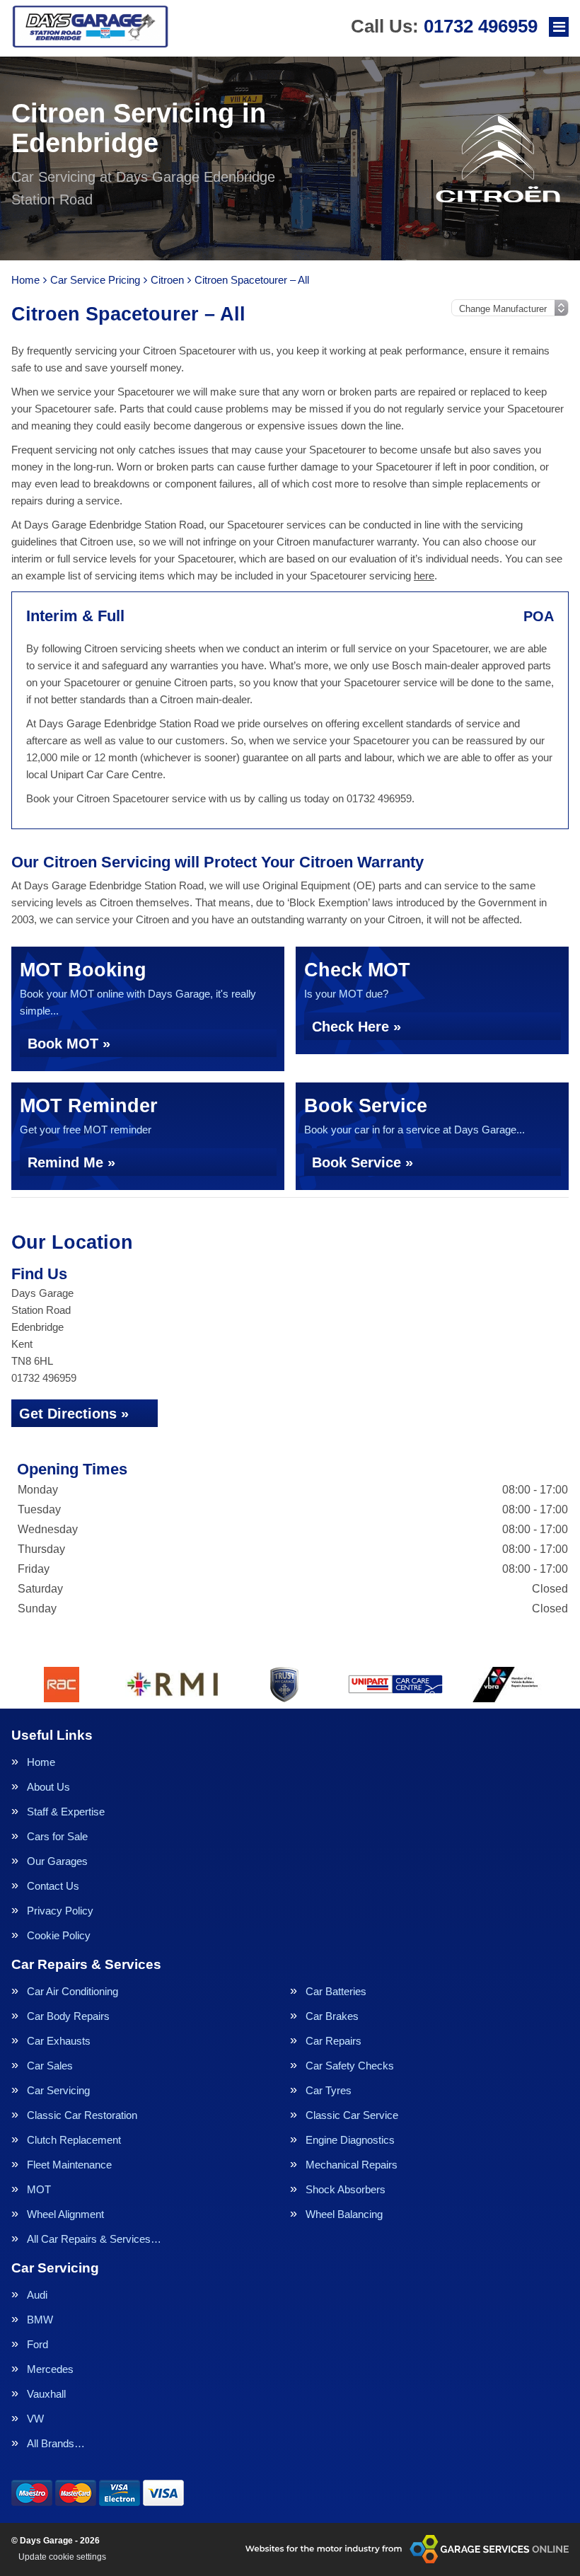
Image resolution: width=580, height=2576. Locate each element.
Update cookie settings (62, 2557)
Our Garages (57, 1861)
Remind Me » (71, 1162)
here (424, 576)
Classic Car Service (352, 2115)
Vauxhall (46, 2394)
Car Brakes (332, 2016)
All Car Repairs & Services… (94, 2239)
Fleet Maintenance (69, 2165)
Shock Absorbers (346, 2189)
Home (41, 1762)
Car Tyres (329, 2090)
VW (35, 2419)
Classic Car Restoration (82, 2115)
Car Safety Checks (350, 2066)
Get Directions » (74, 1414)
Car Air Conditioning (72, 1991)
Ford (37, 2344)
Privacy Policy (60, 1911)
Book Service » (362, 1162)
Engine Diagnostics (350, 2140)
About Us (48, 1787)
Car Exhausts (59, 2041)
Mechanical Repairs (352, 2165)
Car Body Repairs (68, 2016)
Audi (37, 2295)
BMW (40, 2320)
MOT (39, 2189)
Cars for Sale (57, 1836)
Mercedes (50, 2369)
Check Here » (356, 1027)
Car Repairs (333, 2041)
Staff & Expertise (66, 1812)
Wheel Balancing (344, 2214)
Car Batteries (336, 1991)
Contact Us (53, 1886)
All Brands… (56, 2443)
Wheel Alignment (65, 2214)
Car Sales (50, 2066)
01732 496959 (444, 26)
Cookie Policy (59, 1935)
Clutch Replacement (74, 2140)
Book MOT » (69, 1044)
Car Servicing (58, 2090)
